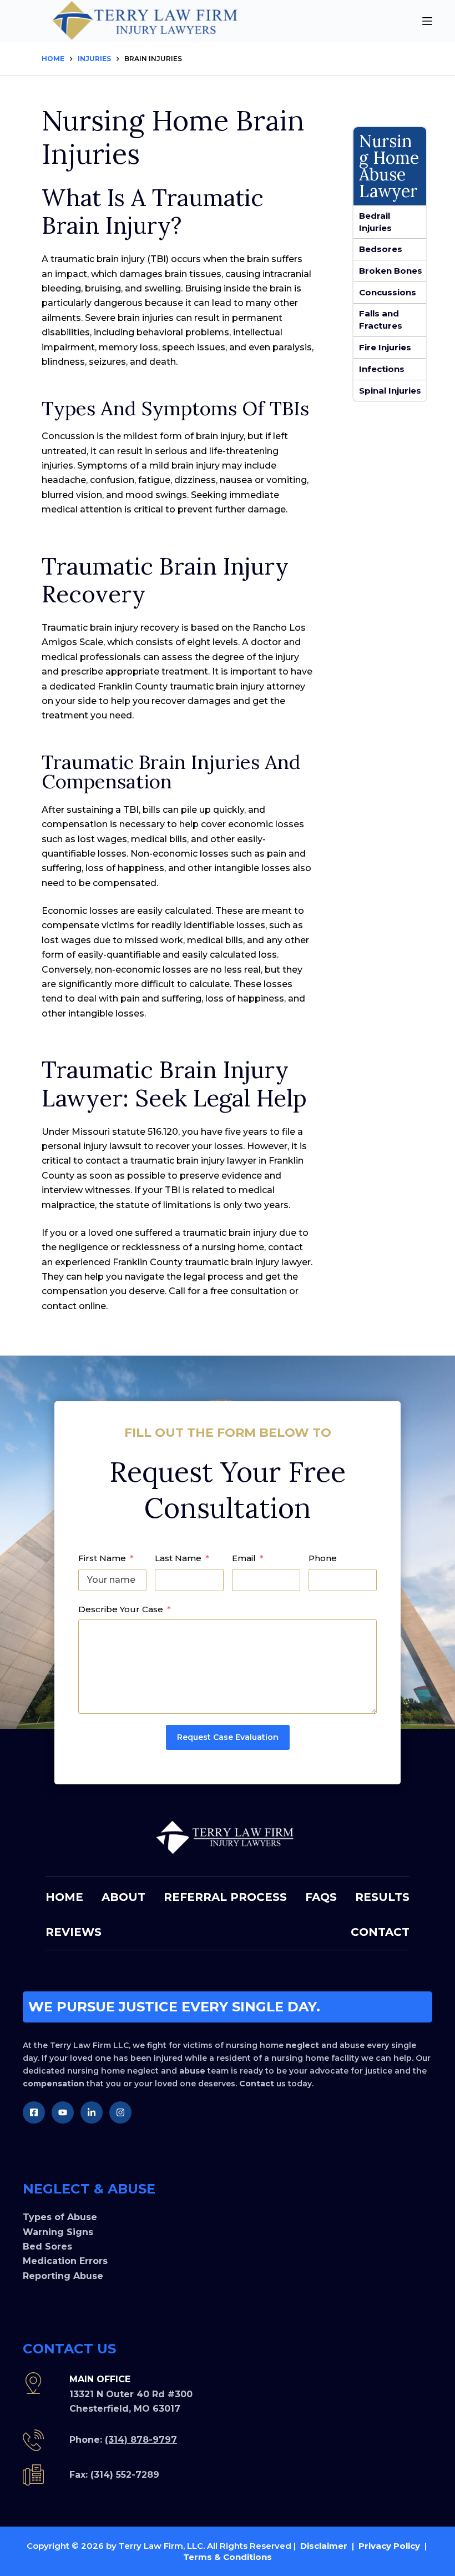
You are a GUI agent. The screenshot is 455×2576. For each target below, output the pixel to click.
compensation (54, 2084)
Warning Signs (58, 2232)
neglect (302, 2045)
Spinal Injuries (390, 391)
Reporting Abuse (63, 2276)
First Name (102, 1558)
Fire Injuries (385, 347)
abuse (192, 2071)
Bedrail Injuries (375, 222)
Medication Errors (65, 2261)
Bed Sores (47, 2247)
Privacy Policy (389, 2546)
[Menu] (427, 21)
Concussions (388, 292)
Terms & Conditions (228, 2557)
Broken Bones (391, 271)
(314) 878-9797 (141, 2440)
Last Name (178, 1558)
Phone (323, 1558)
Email (244, 1558)
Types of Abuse (60, 2217)
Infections (382, 369)
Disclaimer (324, 2546)
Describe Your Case (121, 1609)
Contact (257, 2084)
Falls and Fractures (381, 320)
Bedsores (381, 249)
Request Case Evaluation (228, 1737)
